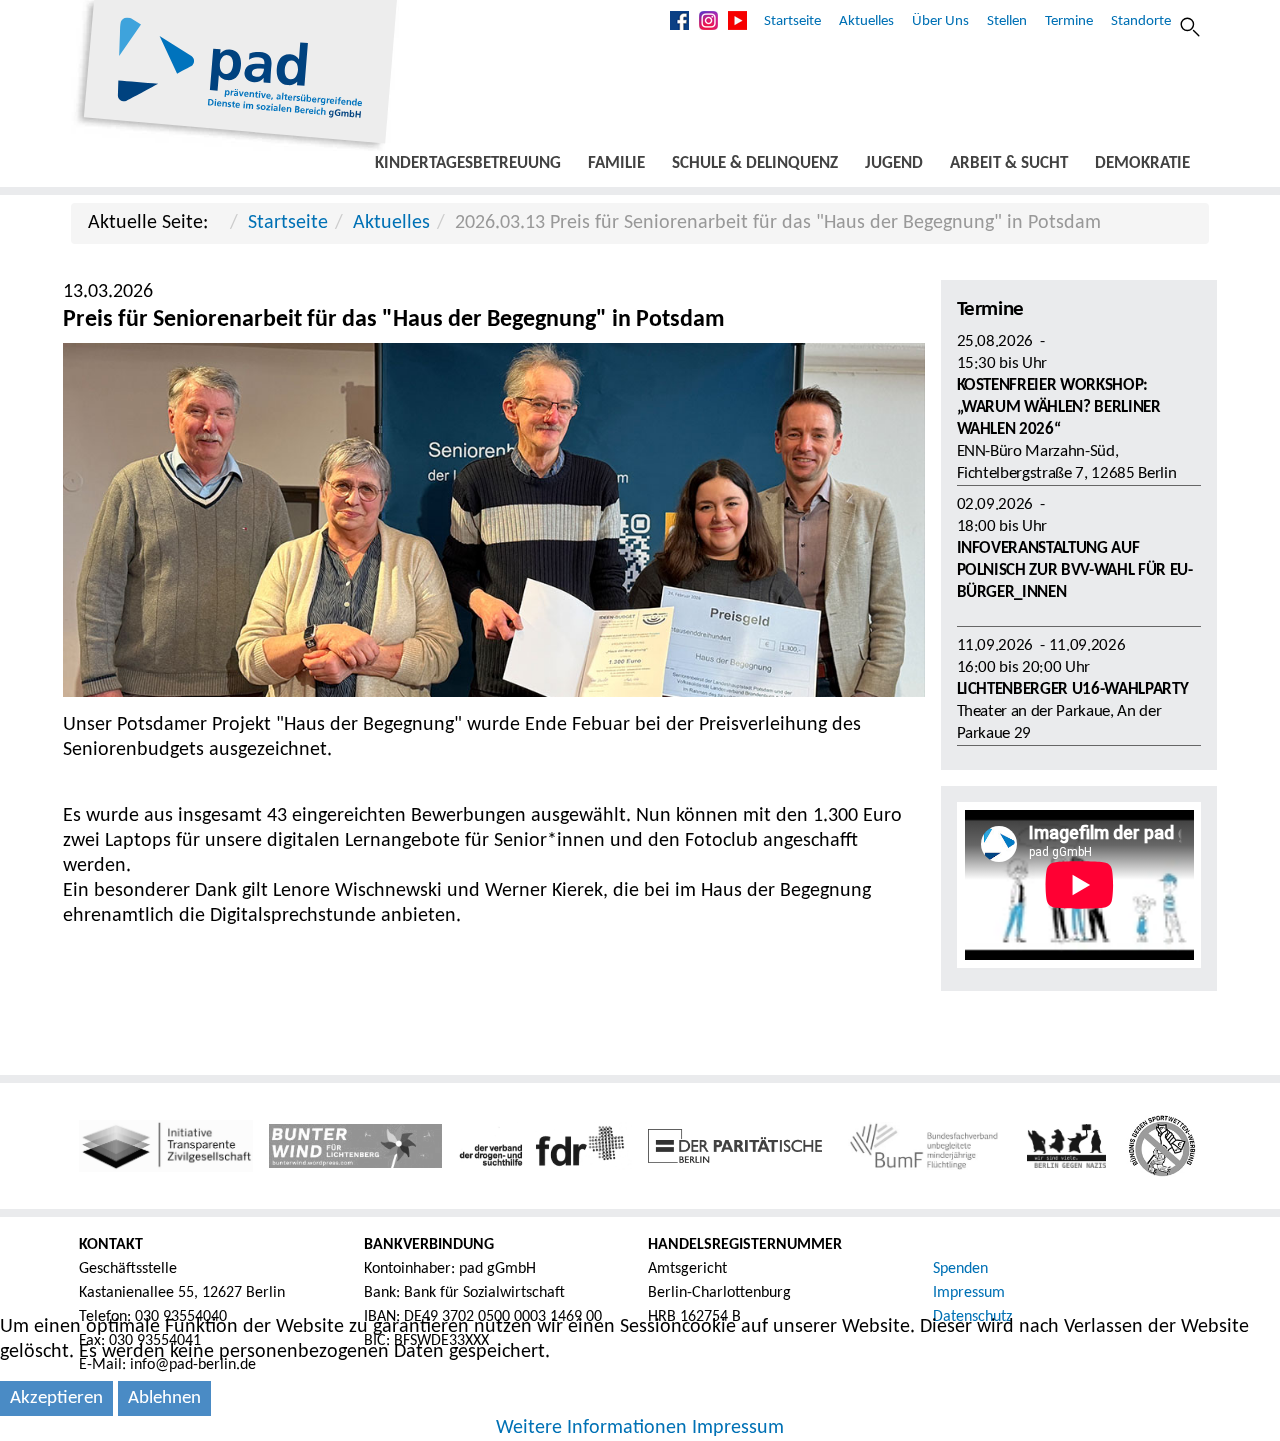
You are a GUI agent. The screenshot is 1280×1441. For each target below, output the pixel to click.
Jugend (894, 163)
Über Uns (940, 21)
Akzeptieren (56, 1398)
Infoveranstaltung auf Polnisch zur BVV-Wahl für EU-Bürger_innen (1075, 570)
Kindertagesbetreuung (468, 163)
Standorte (1141, 21)
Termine (1069, 21)
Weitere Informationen (591, 1428)
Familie (616, 163)
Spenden (960, 1269)
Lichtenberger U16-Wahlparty (1073, 689)
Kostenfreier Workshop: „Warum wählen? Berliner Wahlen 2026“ (1059, 407)
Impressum (969, 1293)
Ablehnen (164, 1398)
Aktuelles (866, 21)
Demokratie (1142, 163)
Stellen (1007, 21)
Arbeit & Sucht (1009, 163)
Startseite (792, 21)
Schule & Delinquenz (755, 163)
